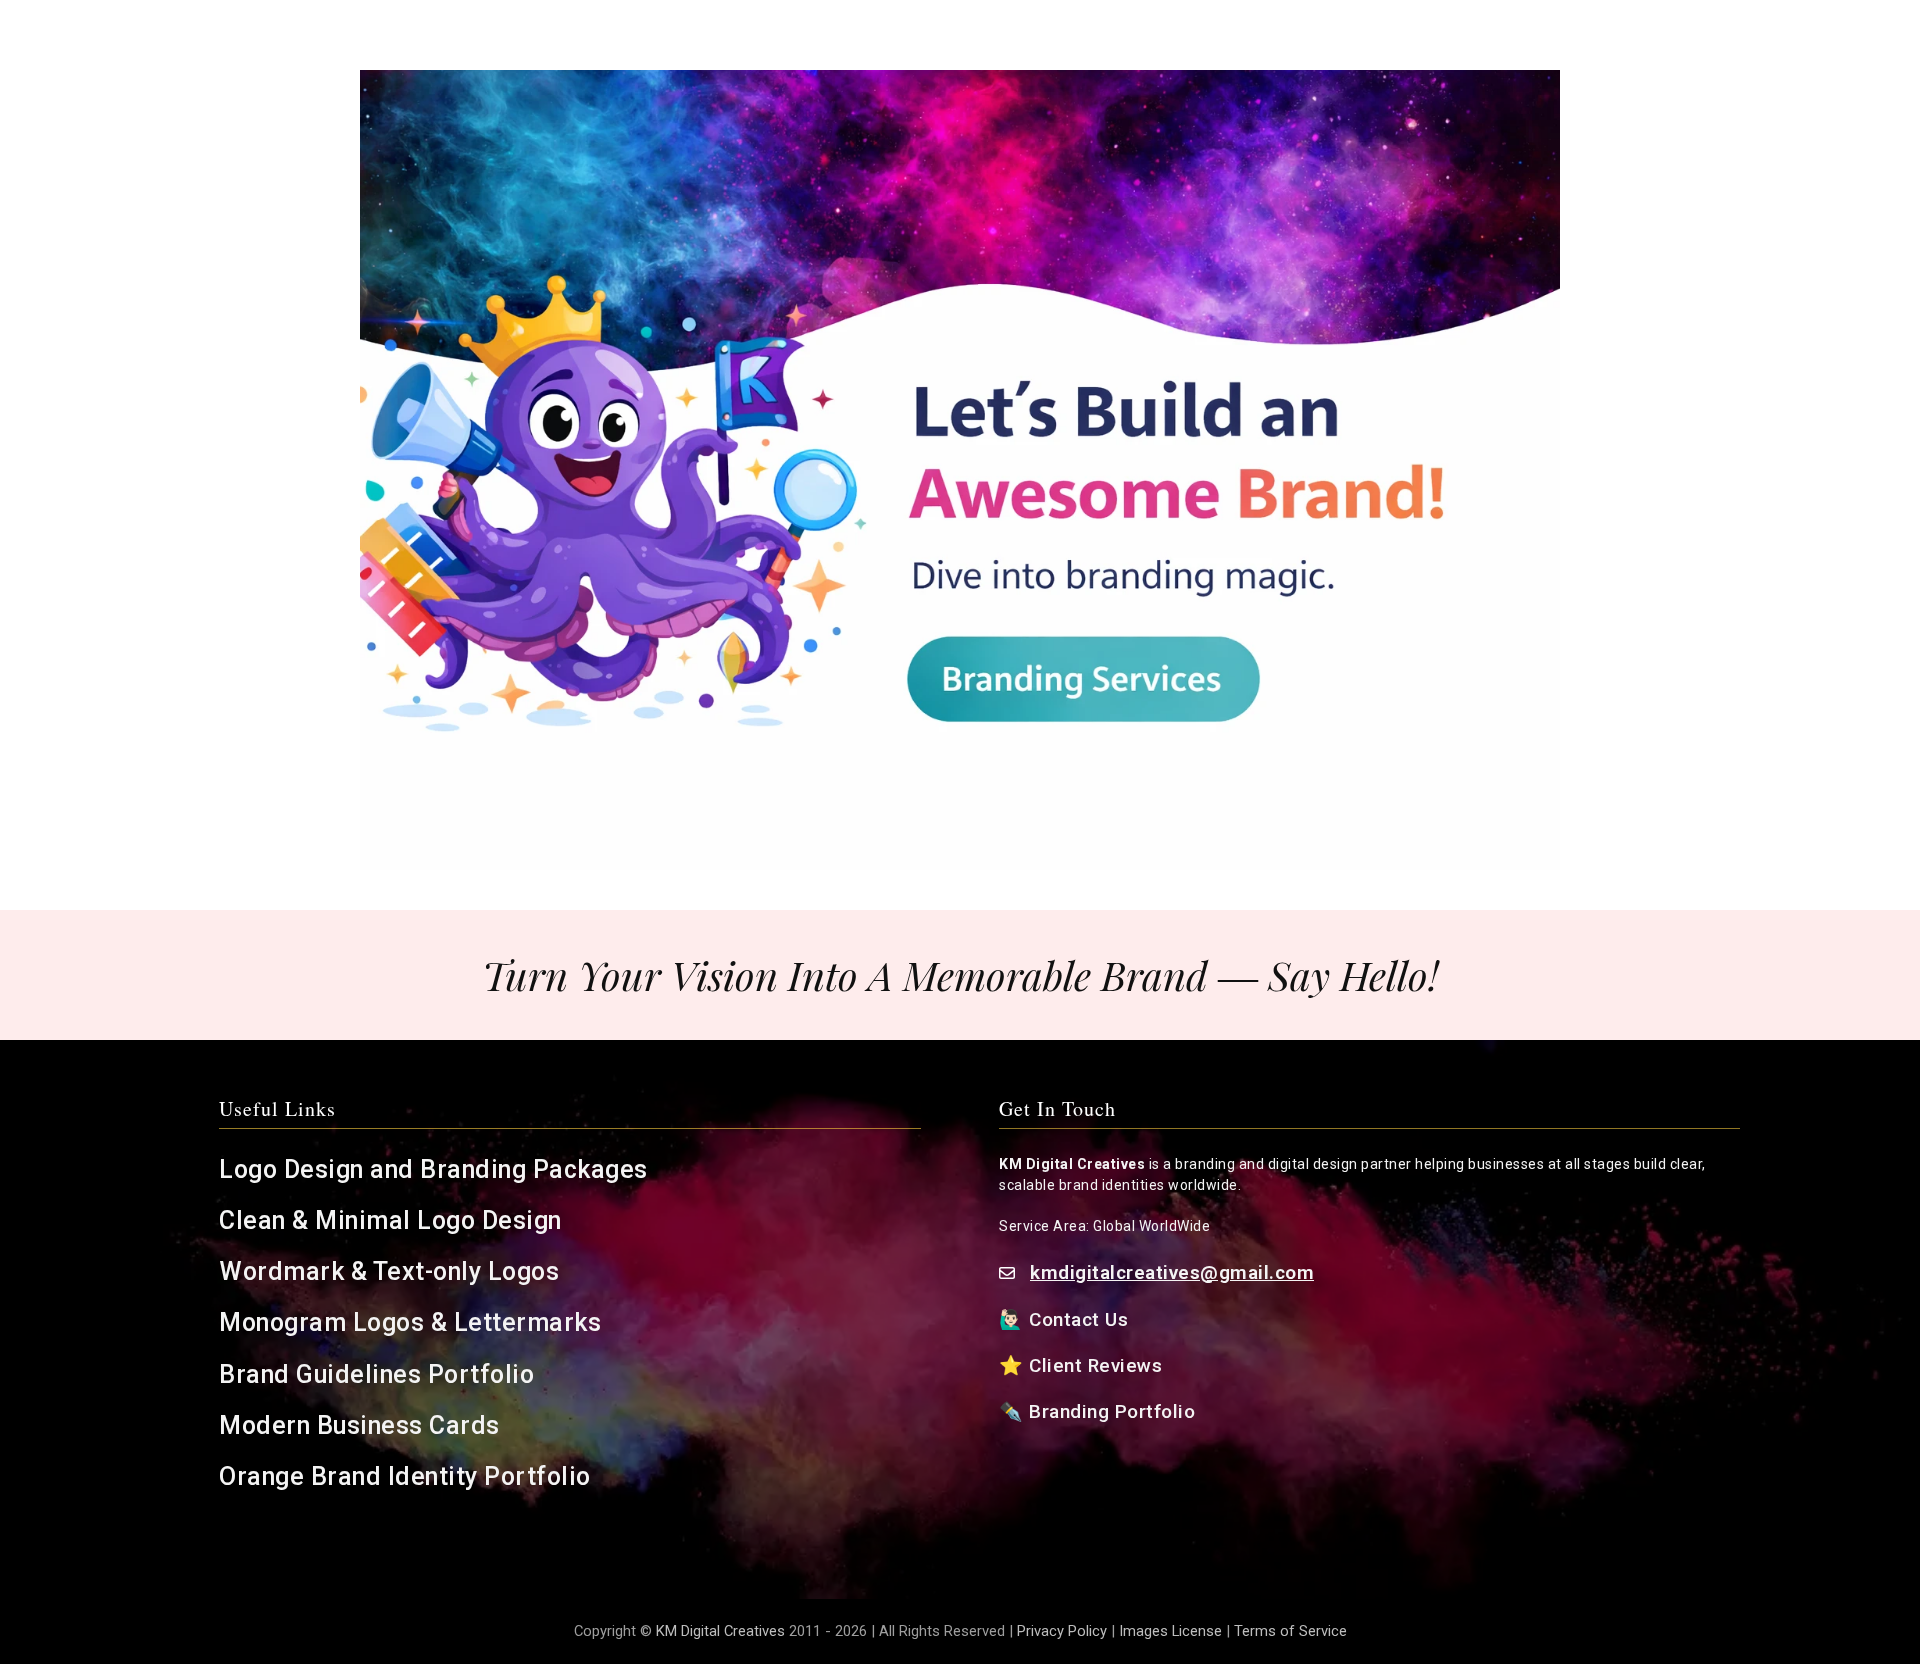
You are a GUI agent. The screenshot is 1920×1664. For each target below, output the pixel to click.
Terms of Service (1290, 1631)
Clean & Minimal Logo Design (390, 1220)
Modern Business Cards (359, 1425)
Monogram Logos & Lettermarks (413, 1322)
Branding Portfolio (1115, 1411)
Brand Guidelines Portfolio (376, 1374)
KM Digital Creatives (722, 1631)
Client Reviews (1096, 1365)
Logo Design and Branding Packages (433, 1169)
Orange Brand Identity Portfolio (408, 1476)
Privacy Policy (1062, 1631)
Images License (1170, 1631)
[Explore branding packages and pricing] (960, 470)
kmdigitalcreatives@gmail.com (1172, 1272)
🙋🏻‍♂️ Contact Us (1066, 1319)
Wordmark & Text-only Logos (389, 1271)
